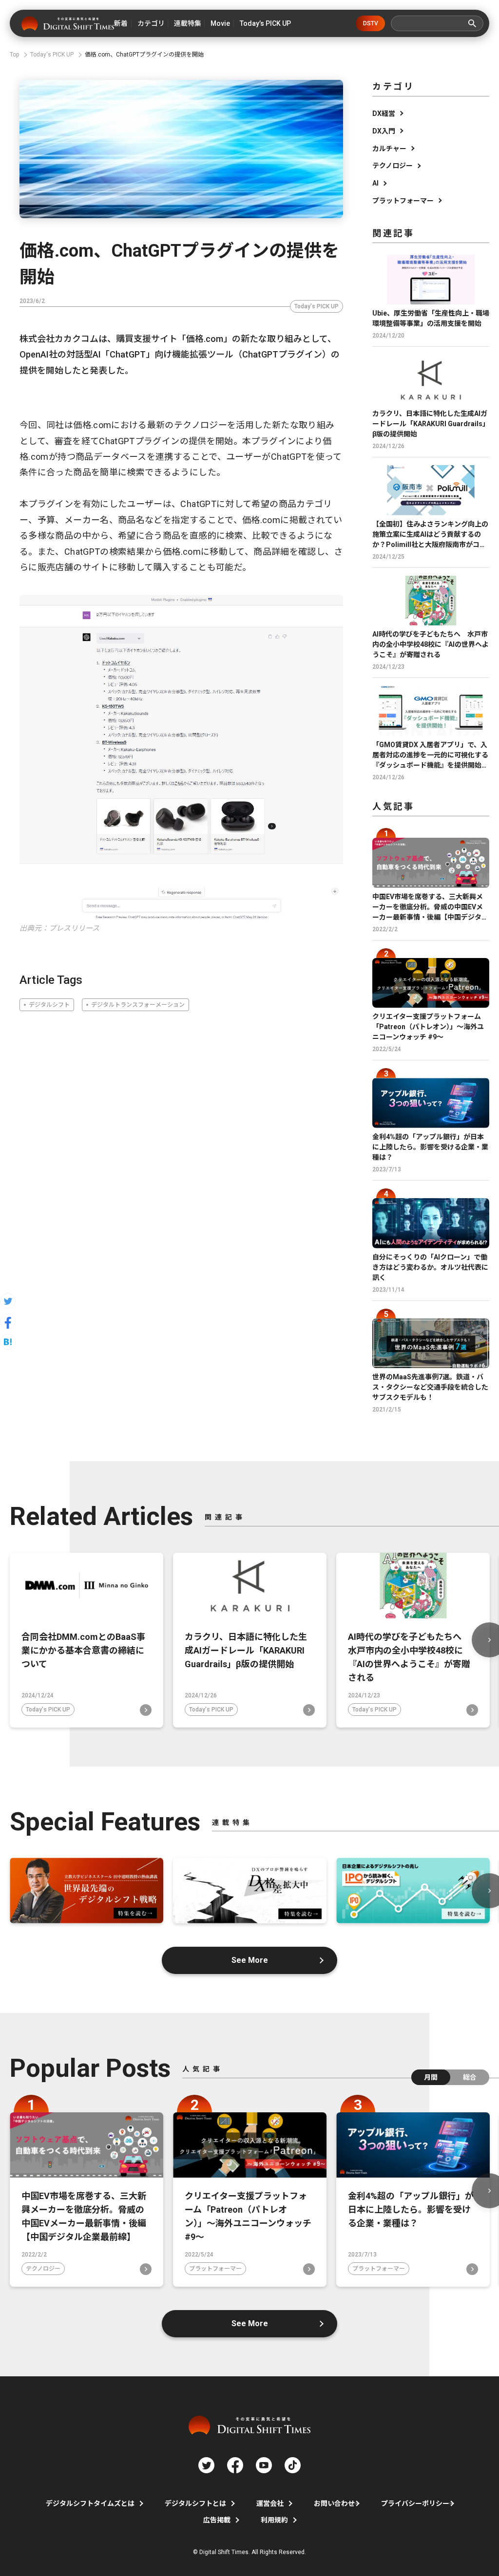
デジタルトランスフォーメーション (138, 1005)
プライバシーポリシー (415, 2503)
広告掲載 (217, 2520)
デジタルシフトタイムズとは (90, 2503)
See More (250, 1960)
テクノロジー (393, 166)
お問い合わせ (334, 2503)
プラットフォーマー (403, 201)
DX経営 (384, 113)
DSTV (371, 23)
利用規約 (274, 2520)
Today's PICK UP (317, 306)
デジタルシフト (49, 1005)
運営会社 (270, 2503)
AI (375, 183)
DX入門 (384, 131)
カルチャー (389, 149)
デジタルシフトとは (195, 2503)
